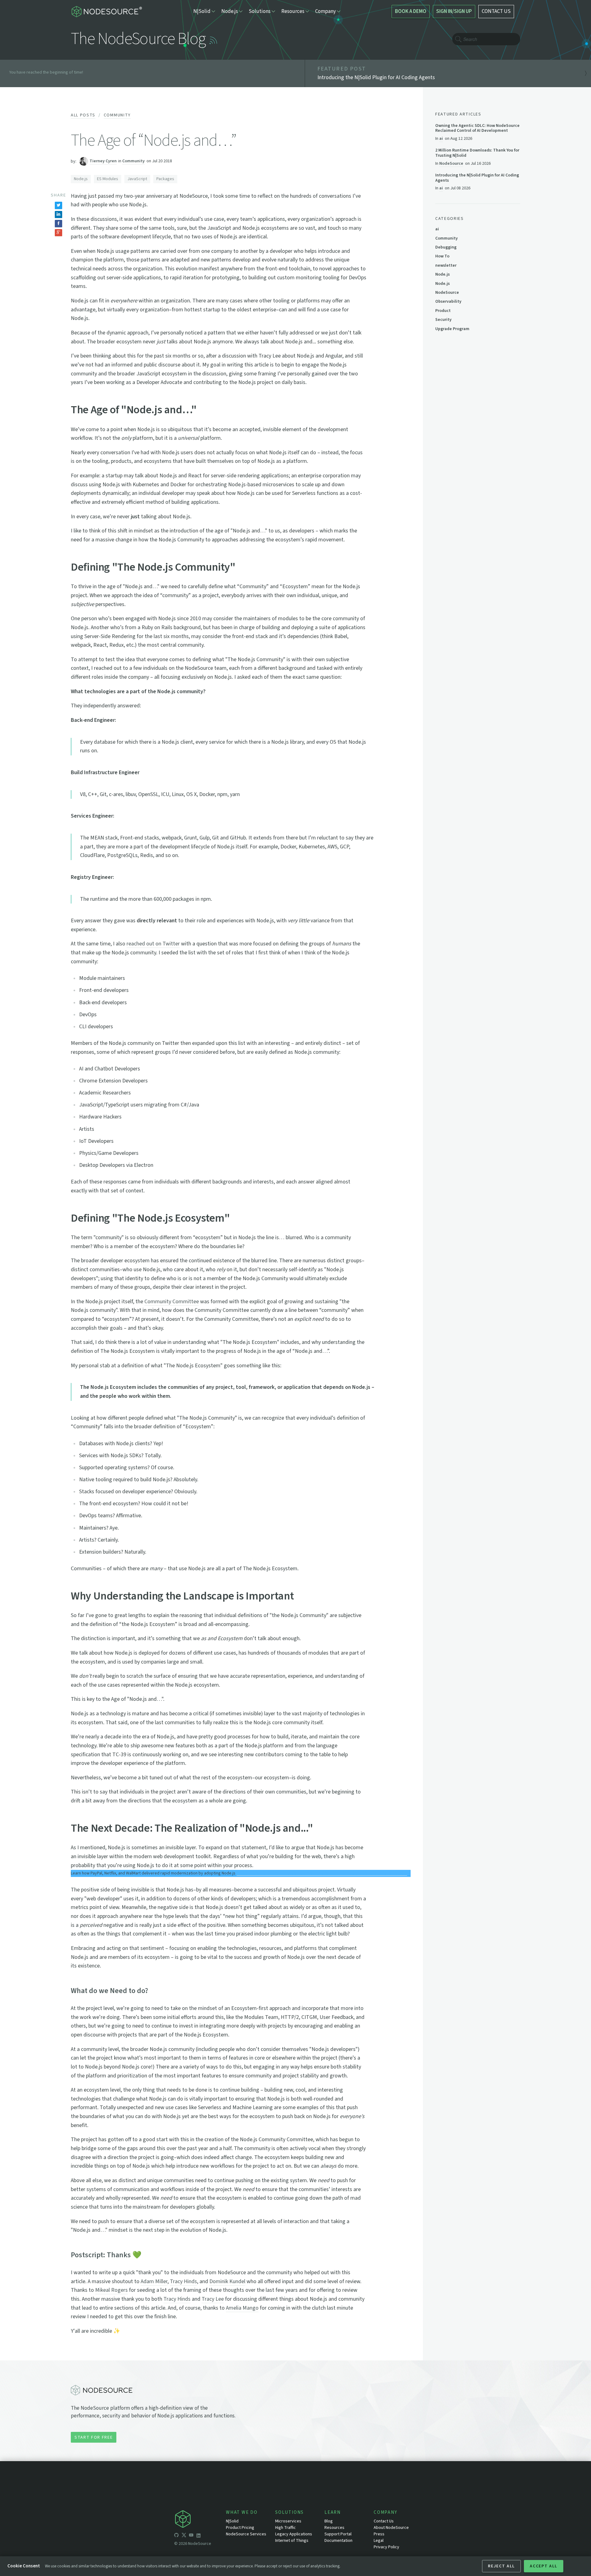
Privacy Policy (386, 2547)
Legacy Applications (294, 2534)
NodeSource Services (246, 2534)
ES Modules (108, 179)
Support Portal (338, 2534)
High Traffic (285, 2528)
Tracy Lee (213, 2299)
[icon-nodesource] (200, 2520)
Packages (165, 179)
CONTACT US (496, 11)
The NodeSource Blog (138, 39)
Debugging (446, 247)
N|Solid (232, 2521)
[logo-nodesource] (106, 12)
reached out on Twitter (153, 944)
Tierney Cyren (103, 161)
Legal (379, 2541)
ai (441, 138)
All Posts (83, 115)
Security (443, 320)
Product (443, 311)
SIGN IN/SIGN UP (454, 11)
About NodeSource (391, 2528)
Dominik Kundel (227, 2281)
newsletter (446, 265)
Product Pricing (240, 2528)
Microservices (288, 2521)
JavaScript (137, 179)
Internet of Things (292, 2541)
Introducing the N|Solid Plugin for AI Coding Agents (477, 178)
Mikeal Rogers (111, 2290)
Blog (329, 2521)
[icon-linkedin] (199, 2536)
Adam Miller (154, 2281)
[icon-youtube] (191, 2536)
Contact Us (384, 2521)
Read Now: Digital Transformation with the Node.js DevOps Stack (320, 1874)
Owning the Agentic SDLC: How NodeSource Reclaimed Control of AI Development (477, 128)
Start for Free (94, 2437)
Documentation (338, 2541)
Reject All (501, 2566)
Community (117, 115)
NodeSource (451, 163)
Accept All (544, 2566)
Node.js (81, 179)
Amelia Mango (242, 2308)
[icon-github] (176, 2536)
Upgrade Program (452, 329)
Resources (334, 2528)
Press (379, 2534)
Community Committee (172, 1302)
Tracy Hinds (183, 2281)
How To (442, 256)
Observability (448, 301)
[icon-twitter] (184, 2536)
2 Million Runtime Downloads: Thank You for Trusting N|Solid (477, 153)
